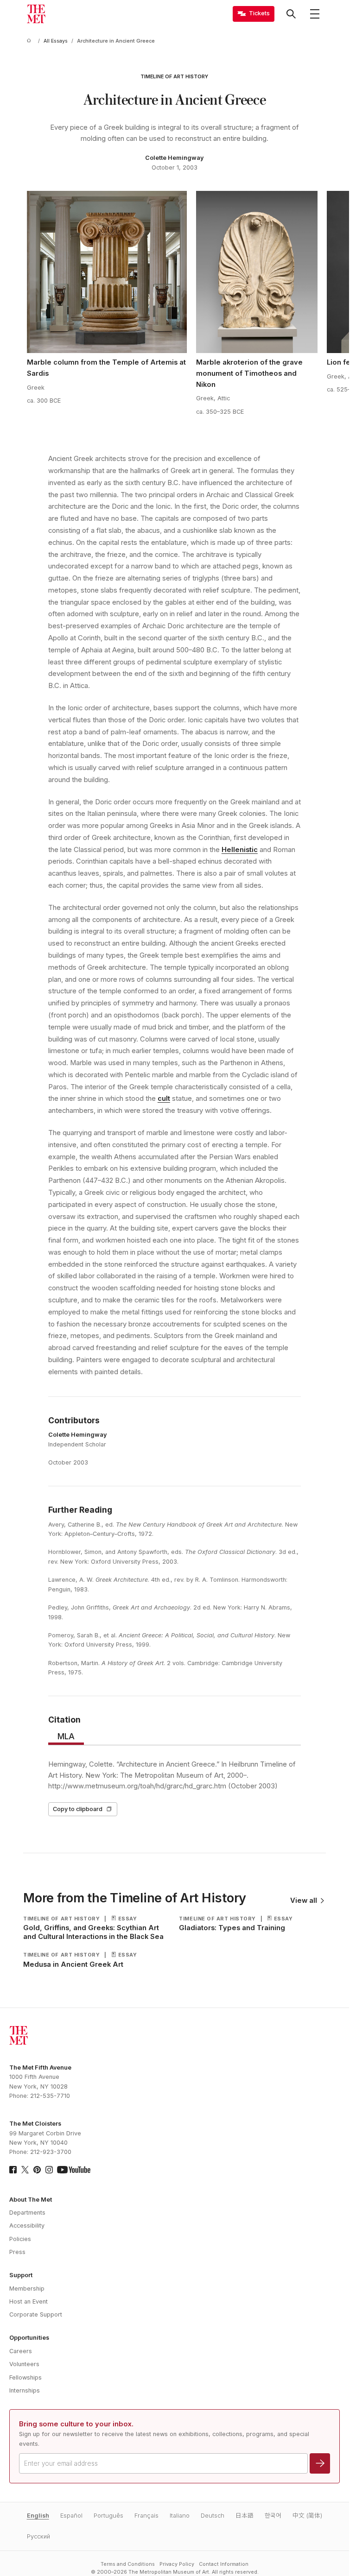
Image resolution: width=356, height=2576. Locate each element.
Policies (20, 2239)
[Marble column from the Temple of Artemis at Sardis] (107, 272)
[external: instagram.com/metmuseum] (49, 2170)
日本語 (245, 2516)
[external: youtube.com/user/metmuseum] (74, 2170)
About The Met (31, 2200)
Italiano (180, 2516)
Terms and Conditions (128, 2564)
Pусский (38, 2536)
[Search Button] (291, 14)
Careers (21, 2351)
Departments (27, 2213)
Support (21, 2275)
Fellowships (25, 2377)
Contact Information (224, 2564)
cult (164, 1099)
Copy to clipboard (78, 1809)
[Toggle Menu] (315, 14)
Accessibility (27, 2226)
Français (146, 2516)
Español (71, 2516)
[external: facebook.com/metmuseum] (13, 2170)
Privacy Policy (177, 2564)
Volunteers (24, 2364)
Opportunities (29, 2338)
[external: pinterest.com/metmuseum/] (37, 2170)
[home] (31, 41)
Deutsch (213, 2516)
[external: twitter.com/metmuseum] (25, 2170)
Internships (25, 2390)
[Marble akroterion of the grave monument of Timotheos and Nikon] (257, 272)
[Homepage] (36, 14)
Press (17, 2252)
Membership (27, 2289)
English (38, 2516)
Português (108, 2516)
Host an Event (29, 2301)
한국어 (273, 2516)
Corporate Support (36, 2314)
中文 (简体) (307, 2516)
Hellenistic (240, 850)
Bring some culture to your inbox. (76, 2424)
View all (304, 1901)
